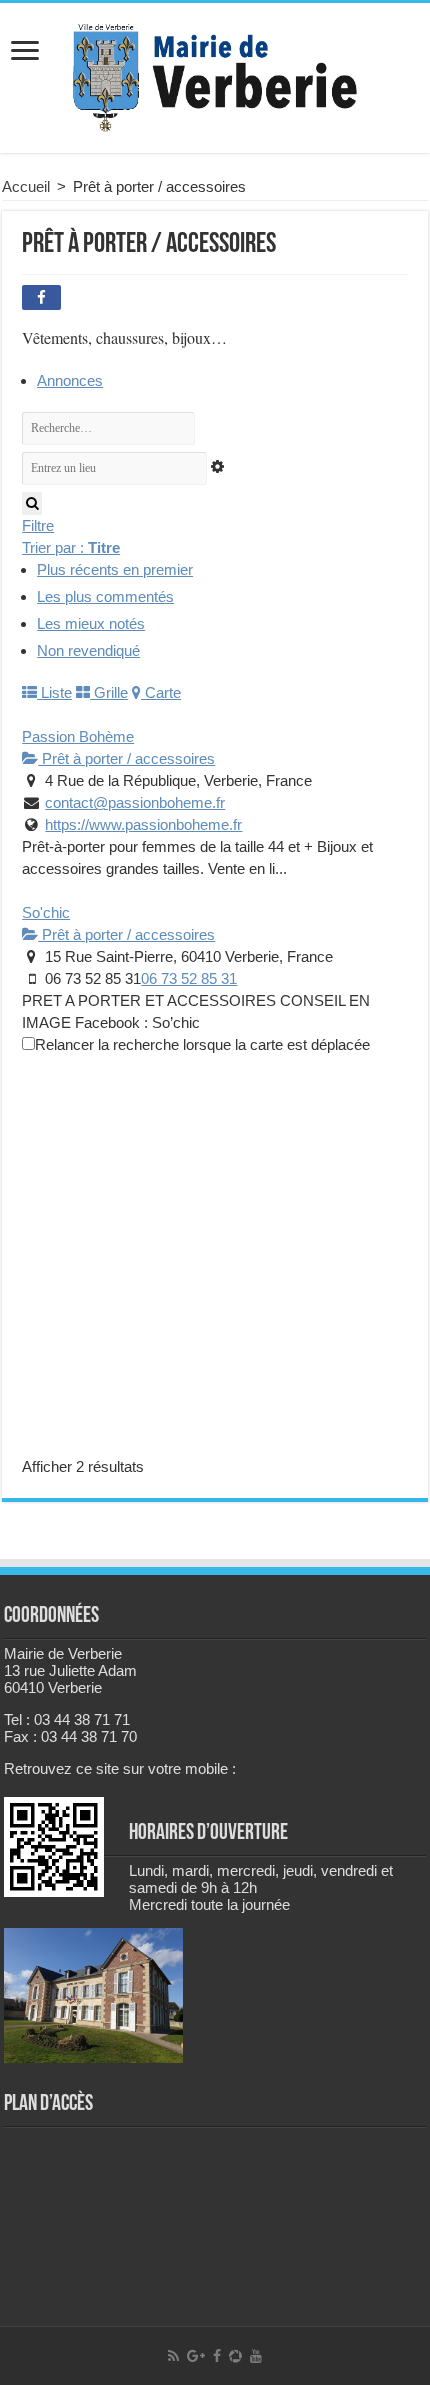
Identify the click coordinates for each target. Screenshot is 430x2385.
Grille (109, 692)
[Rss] (173, 2356)
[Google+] (196, 2356)
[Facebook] (217, 2356)
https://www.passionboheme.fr (143, 824)
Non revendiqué (88, 650)
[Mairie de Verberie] (215, 74)
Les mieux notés (91, 623)
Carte (161, 692)
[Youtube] (256, 2356)
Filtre (38, 525)
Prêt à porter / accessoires (126, 758)
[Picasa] (235, 2356)
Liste (54, 692)
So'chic (46, 912)
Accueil (26, 186)
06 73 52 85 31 (189, 978)
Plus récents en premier (115, 569)
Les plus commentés (105, 596)
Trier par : (71, 547)
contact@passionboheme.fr (135, 802)
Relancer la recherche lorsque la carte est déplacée (202, 1044)
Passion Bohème (78, 736)
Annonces (70, 380)
